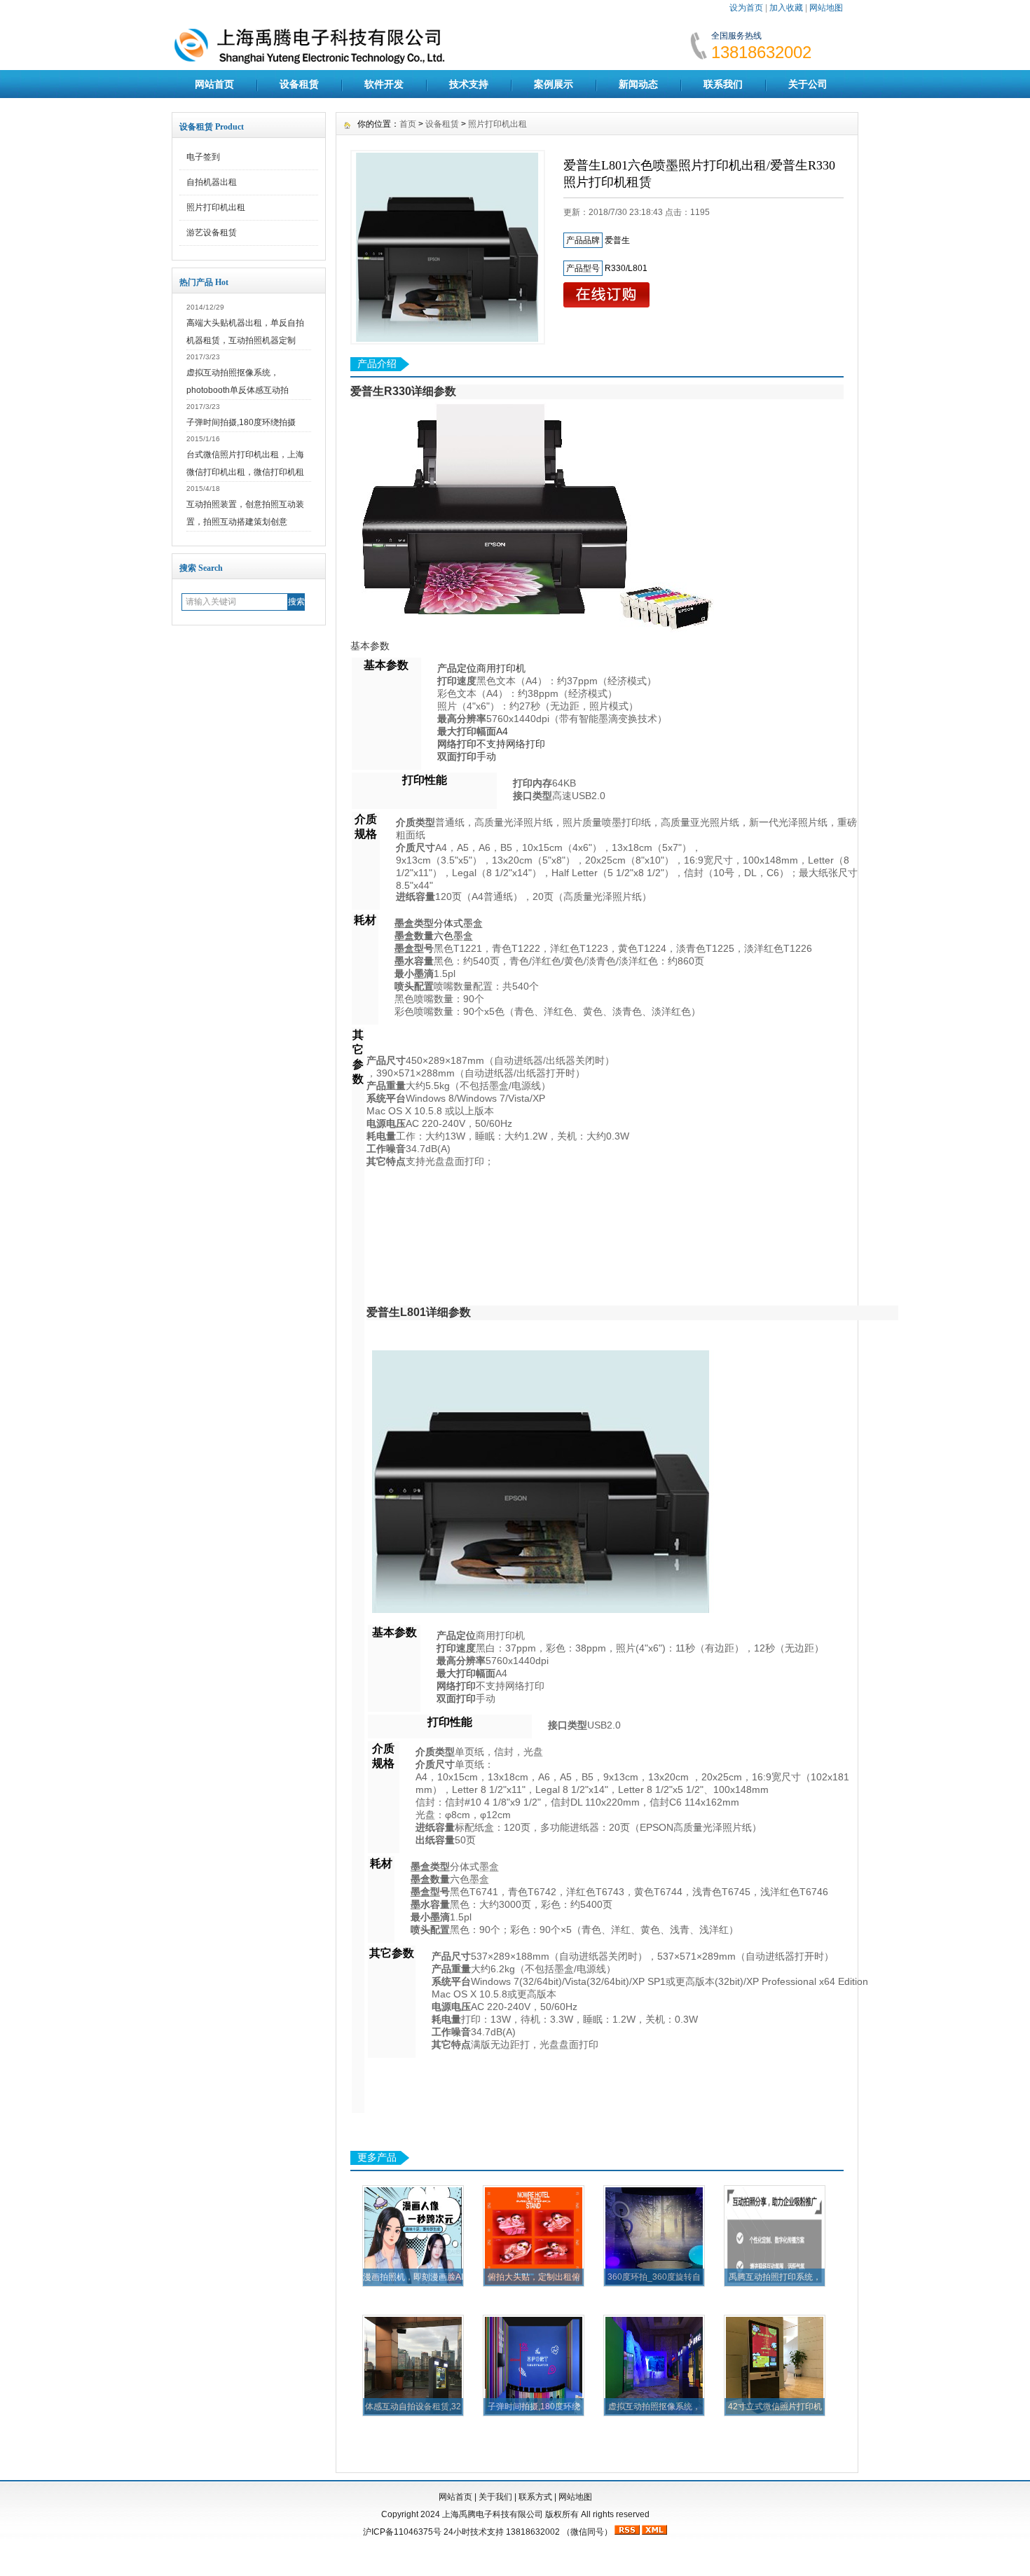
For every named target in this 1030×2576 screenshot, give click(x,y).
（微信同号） (587, 2532)
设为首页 (746, 8)
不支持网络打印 (511, 744)
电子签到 (203, 157)
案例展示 (554, 84)
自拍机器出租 (212, 182)
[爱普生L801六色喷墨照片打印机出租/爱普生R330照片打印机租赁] (448, 247)
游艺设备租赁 (212, 233)
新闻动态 (638, 84)
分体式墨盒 (458, 923)
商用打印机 (501, 668)
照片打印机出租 (216, 207)
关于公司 (808, 84)
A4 (502, 731)
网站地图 (826, 8)
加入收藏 (786, 8)
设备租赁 (299, 84)
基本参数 (370, 646)
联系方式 (535, 2497)
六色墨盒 (453, 936)
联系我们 (723, 84)
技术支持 (469, 84)
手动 (486, 756)
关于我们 (495, 2497)
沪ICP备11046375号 (402, 2532)
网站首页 (214, 84)
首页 (408, 124)
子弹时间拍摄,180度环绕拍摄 (241, 422)
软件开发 (384, 84)
